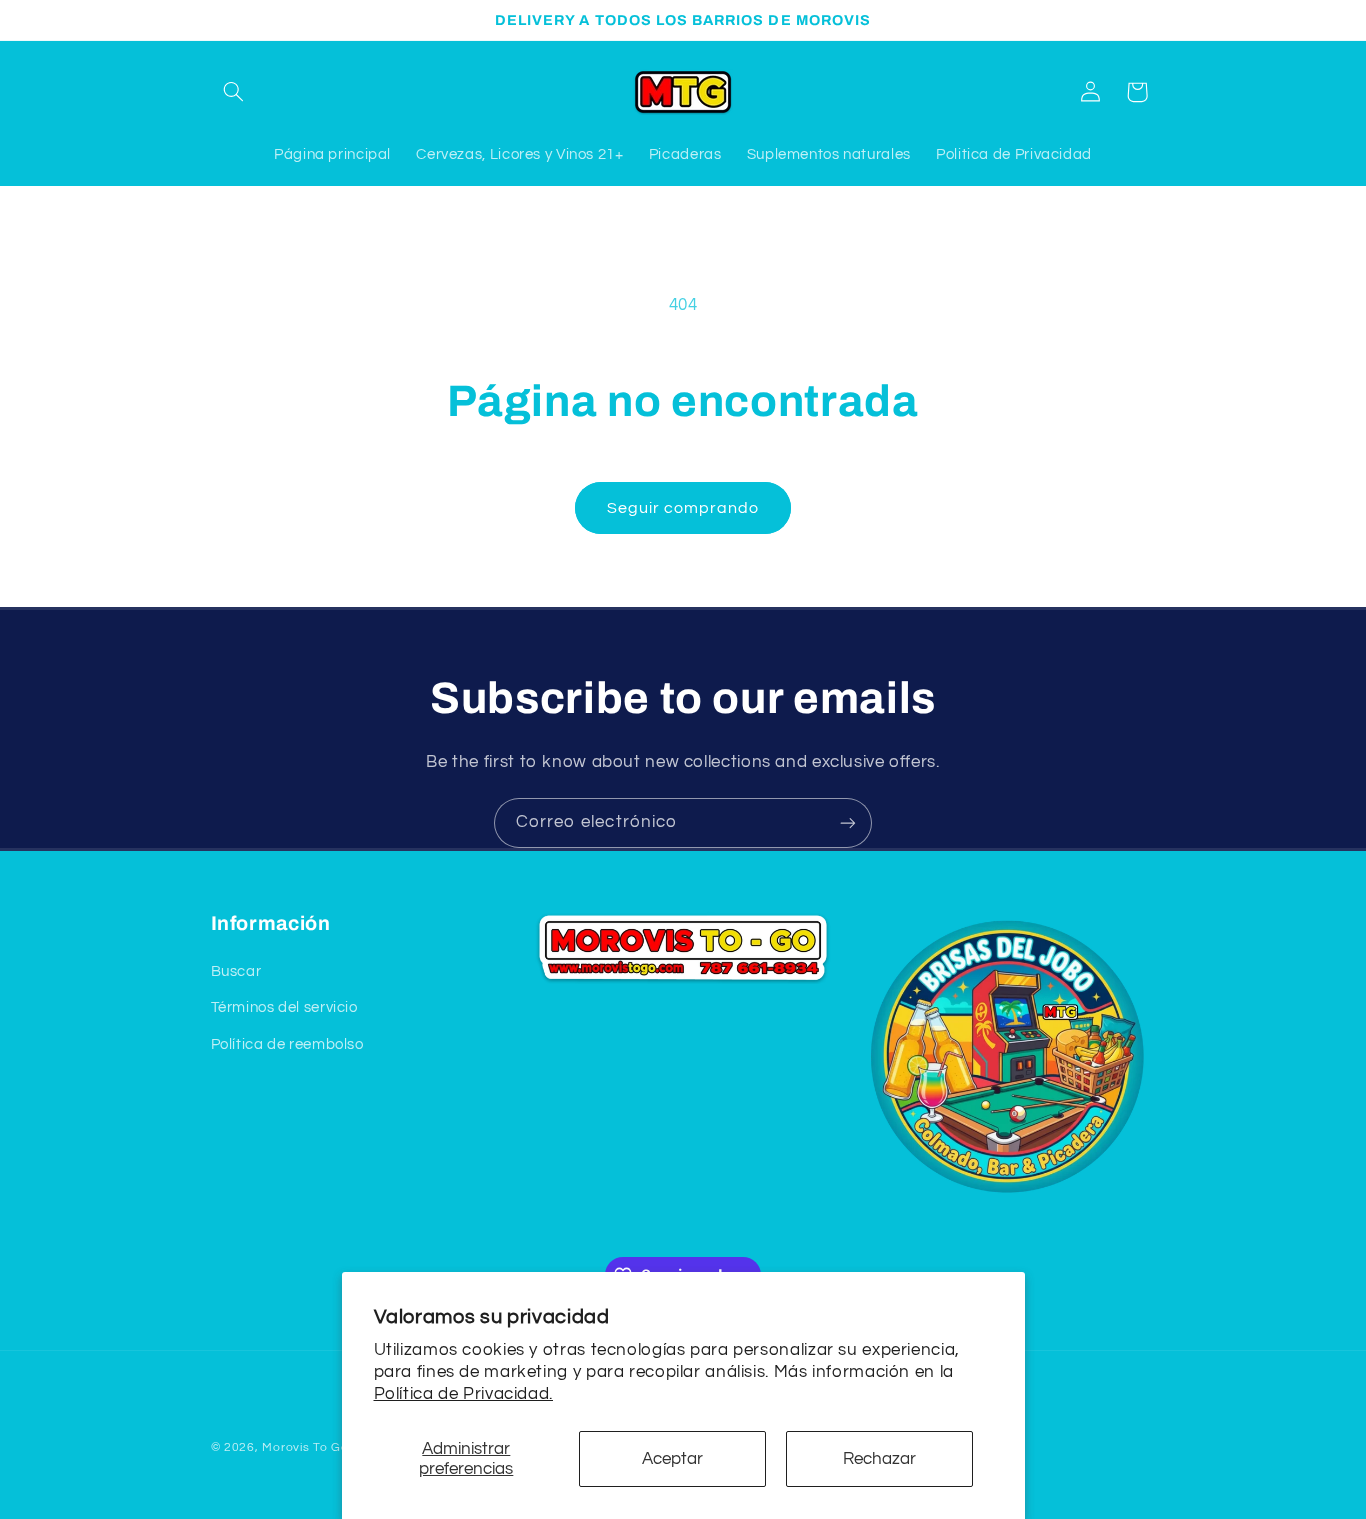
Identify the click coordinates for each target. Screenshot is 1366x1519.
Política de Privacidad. (464, 1394)
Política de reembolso (287, 1044)
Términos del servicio (284, 1008)
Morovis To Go (305, 1447)
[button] (234, 92)
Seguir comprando (683, 508)
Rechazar (879, 1459)
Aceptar (672, 1459)
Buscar (236, 971)
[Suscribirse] (848, 822)
